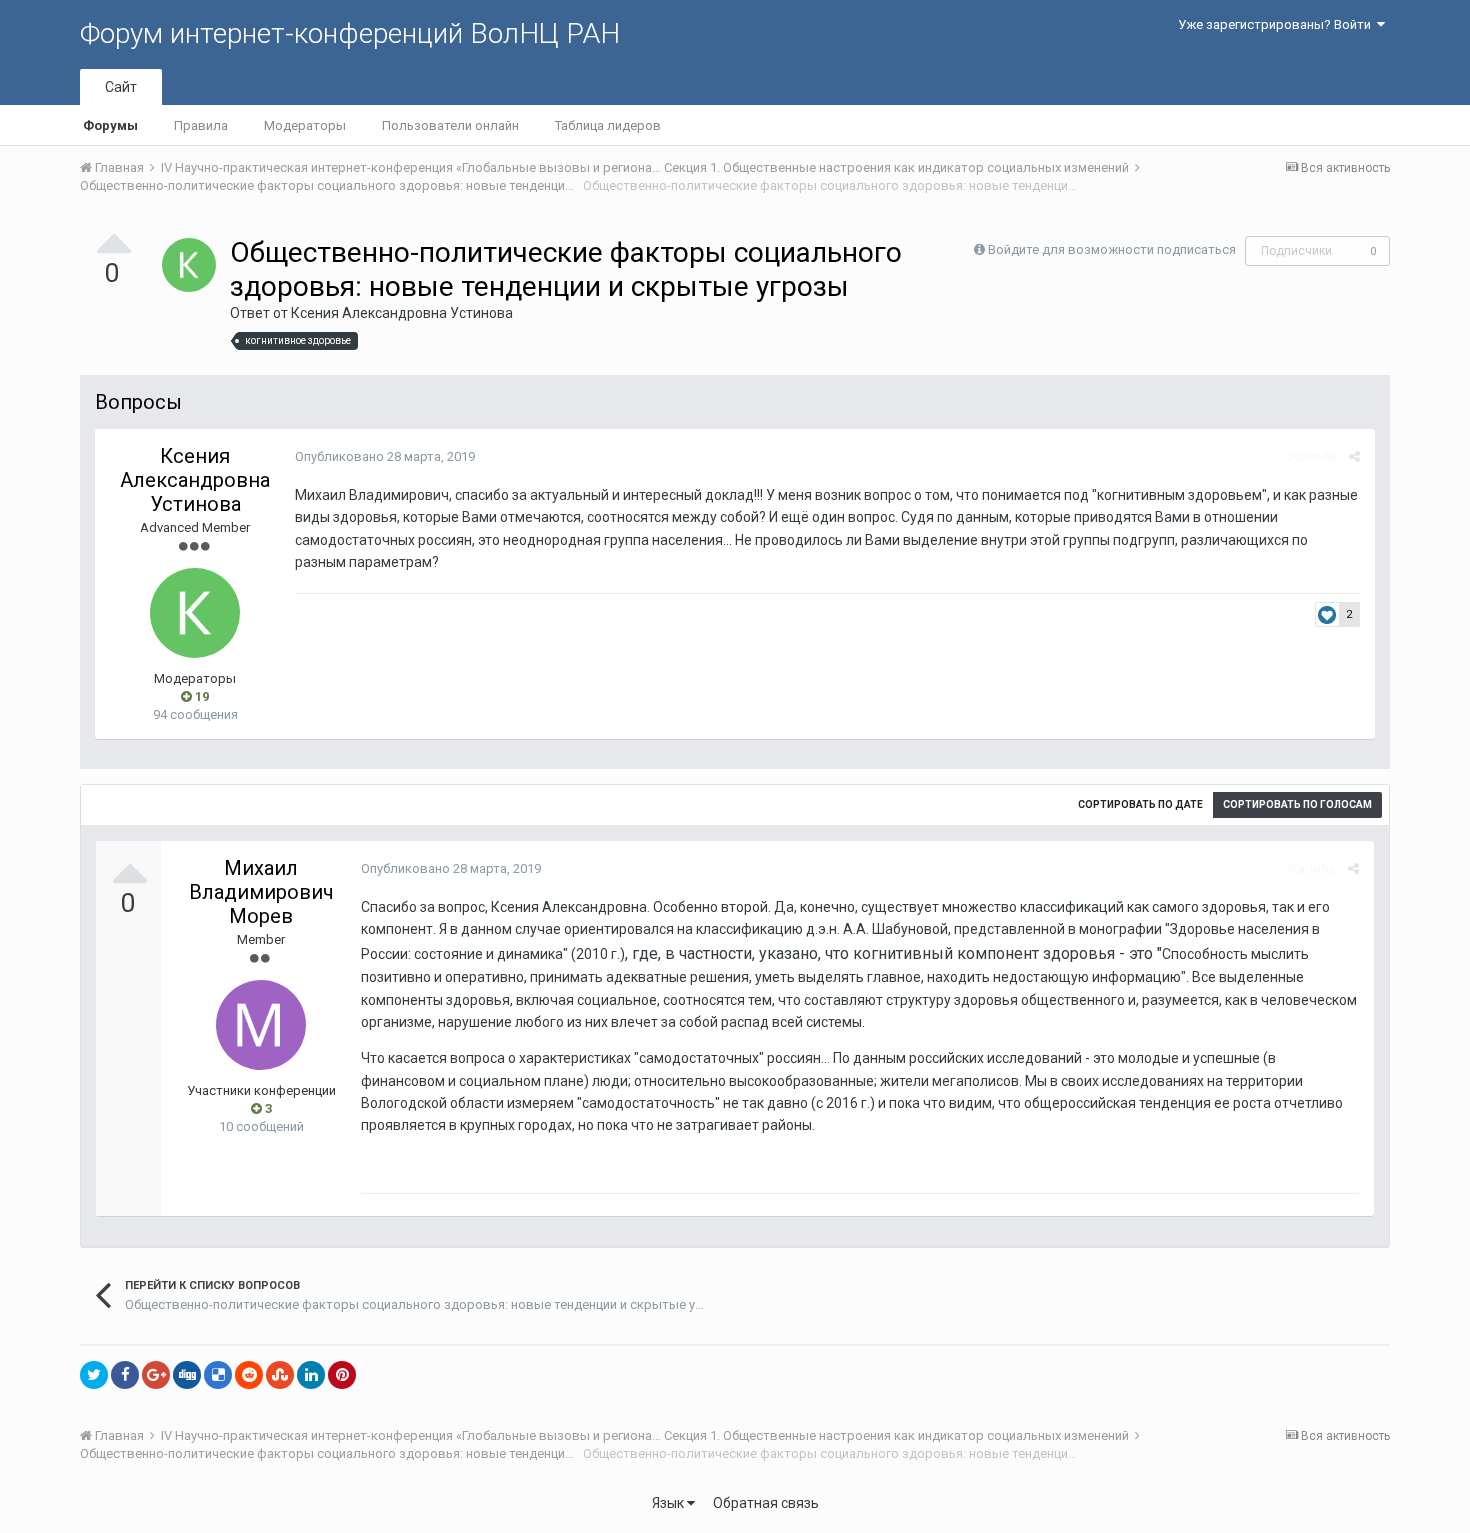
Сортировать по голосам (1297, 804)
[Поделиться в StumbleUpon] (280, 1375)
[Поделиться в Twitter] (94, 1375)
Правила (201, 125)
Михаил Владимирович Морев (261, 892)
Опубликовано (385, 456)
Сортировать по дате (1140, 804)
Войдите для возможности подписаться (1112, 249)
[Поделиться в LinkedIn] (311, 1375)
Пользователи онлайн (450, 125)
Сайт (121, 87)
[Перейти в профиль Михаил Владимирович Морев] (261, 1025)
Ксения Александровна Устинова (402, 313)
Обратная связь (766, 1503)
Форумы (110, 125)
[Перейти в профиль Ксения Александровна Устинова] (189, 265)
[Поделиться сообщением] (1354, 456)
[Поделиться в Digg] (187, 1375)
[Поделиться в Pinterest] (342, 1375)
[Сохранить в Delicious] (218, 1375)
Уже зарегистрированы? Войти (1277, 24)
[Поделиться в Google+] (156, 1375)
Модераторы (305, 125)
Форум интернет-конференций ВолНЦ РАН (350, 33)
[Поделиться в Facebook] (125, 1375)
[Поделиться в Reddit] (249, 1375)
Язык (669, 1503)
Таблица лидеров (608, 125)
